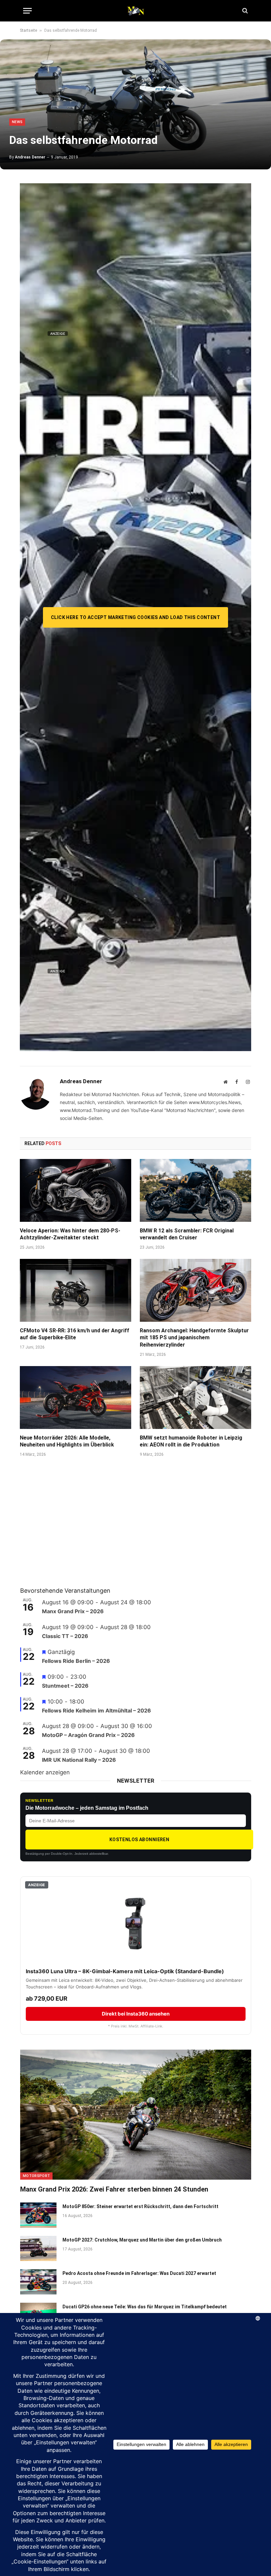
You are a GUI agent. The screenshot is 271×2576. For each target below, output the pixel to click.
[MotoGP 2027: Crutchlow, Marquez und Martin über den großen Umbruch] (38, 2248)
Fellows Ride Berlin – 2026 (76, 1661)
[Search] (244, 11)
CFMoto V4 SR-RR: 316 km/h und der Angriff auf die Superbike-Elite (75, 1334)
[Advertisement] (70, 1531)
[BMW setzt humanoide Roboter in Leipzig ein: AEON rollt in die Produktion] (195, 1398)
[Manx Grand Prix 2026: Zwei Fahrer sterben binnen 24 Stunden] (136, 2115)
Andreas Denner (30, 157)
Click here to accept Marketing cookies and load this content (135, 617)
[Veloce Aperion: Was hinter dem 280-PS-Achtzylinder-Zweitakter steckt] (76, 1190)
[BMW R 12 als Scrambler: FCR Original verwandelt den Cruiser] (195, 1190)
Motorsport (36, 2176)
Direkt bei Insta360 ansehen (136, 2014)
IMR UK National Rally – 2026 (79, 1760)
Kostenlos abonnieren (139, 1840)
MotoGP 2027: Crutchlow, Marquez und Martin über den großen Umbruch (142, 2240)
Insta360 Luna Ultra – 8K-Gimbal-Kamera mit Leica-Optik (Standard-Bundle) (125, 1971)
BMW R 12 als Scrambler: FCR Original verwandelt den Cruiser (187, 1234)
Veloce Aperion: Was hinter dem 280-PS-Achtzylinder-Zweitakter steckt (70, 1234)
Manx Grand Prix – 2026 (73, 1611)
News (17, 122)
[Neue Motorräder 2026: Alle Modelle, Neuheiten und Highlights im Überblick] (76, 1398)
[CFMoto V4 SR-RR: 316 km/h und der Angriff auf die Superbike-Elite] (76, 1290)
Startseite (28, 30)
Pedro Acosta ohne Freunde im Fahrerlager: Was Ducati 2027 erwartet (139, 2273)
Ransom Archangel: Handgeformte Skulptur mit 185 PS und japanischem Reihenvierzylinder (194, 1338)
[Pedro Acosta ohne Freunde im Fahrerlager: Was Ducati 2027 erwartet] (38, 2282)
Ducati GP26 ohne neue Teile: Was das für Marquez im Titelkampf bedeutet (145, 2307)
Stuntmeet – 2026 (65, 1686)
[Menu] (27, 11)
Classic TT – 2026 (65, 1636)
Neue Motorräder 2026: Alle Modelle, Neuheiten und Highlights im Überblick (67, 1441)
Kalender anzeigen (45, 1772)
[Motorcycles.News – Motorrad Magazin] (135, 11)
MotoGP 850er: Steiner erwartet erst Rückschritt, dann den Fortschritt (140, 2206)
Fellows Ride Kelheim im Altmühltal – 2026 (97, 1710)
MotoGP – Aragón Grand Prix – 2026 (88, 1735)
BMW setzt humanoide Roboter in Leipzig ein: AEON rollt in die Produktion (191, 1441)
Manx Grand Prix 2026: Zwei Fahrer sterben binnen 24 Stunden (114, 2189)
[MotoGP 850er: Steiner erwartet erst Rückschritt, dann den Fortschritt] (38, 2215)
